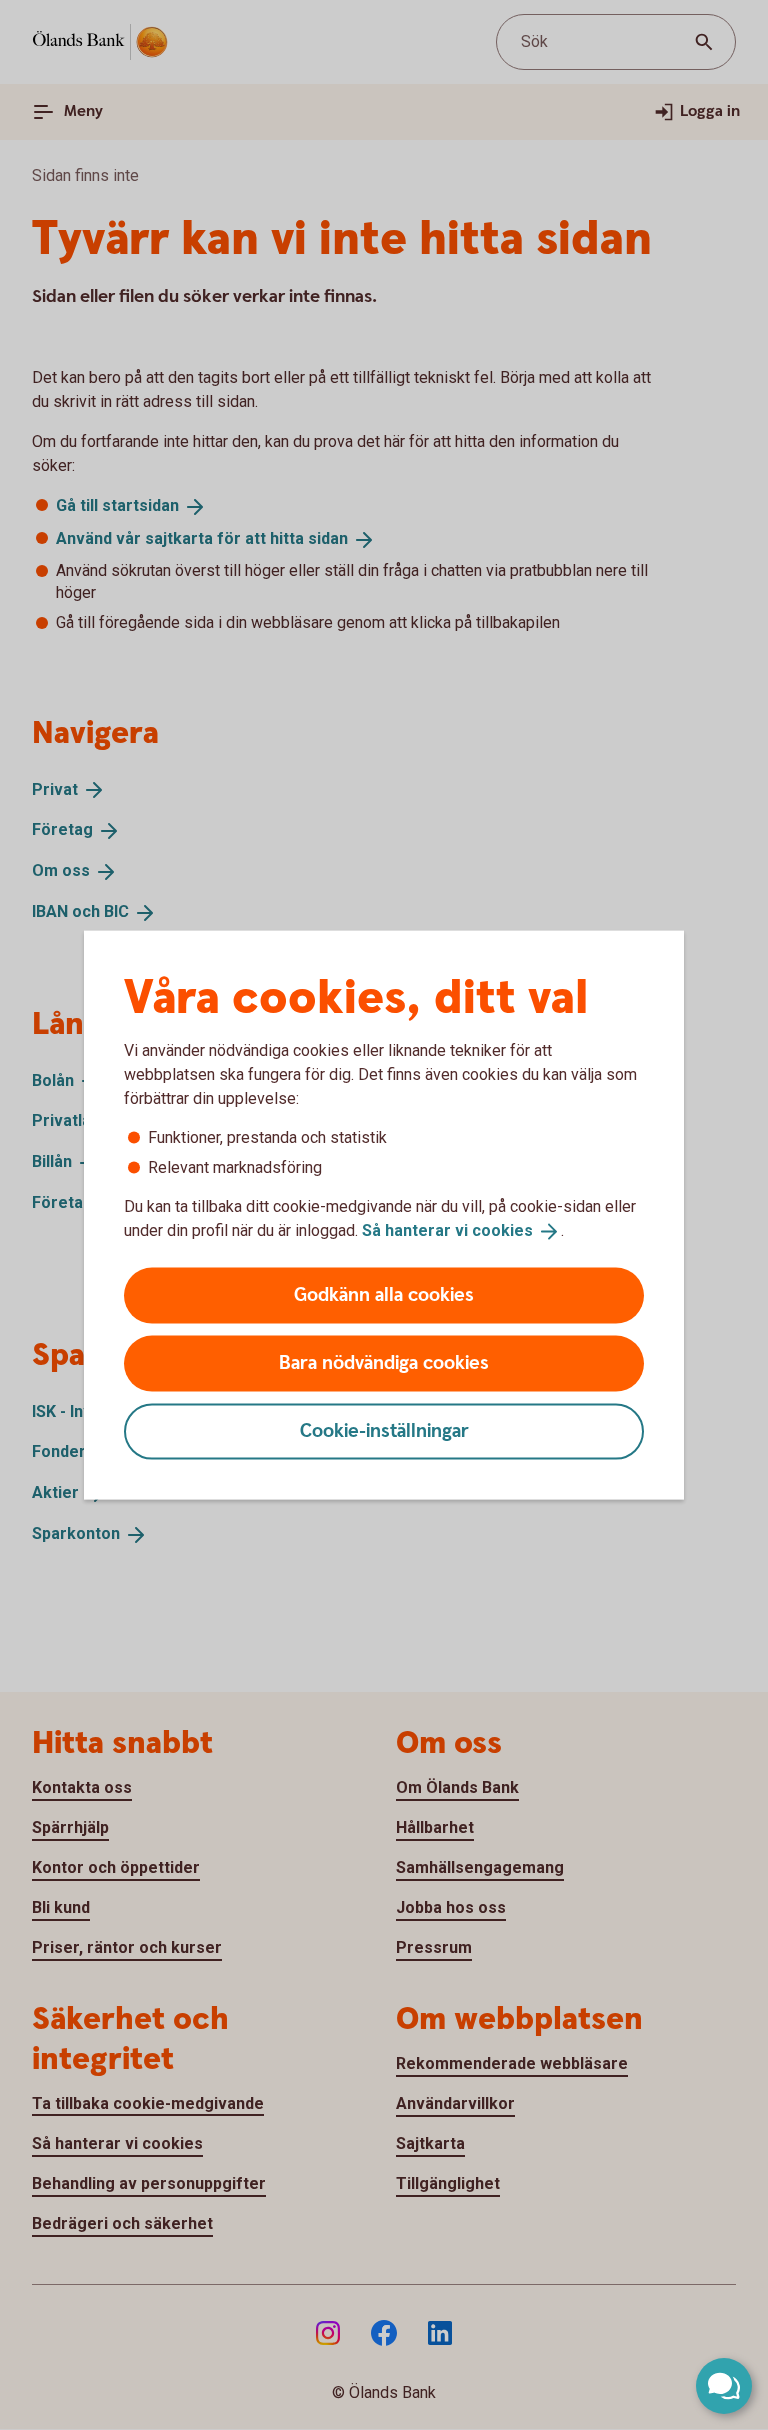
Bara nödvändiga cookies (384, 1362)
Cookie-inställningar (384, 1430)
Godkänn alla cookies (384, 1294)
